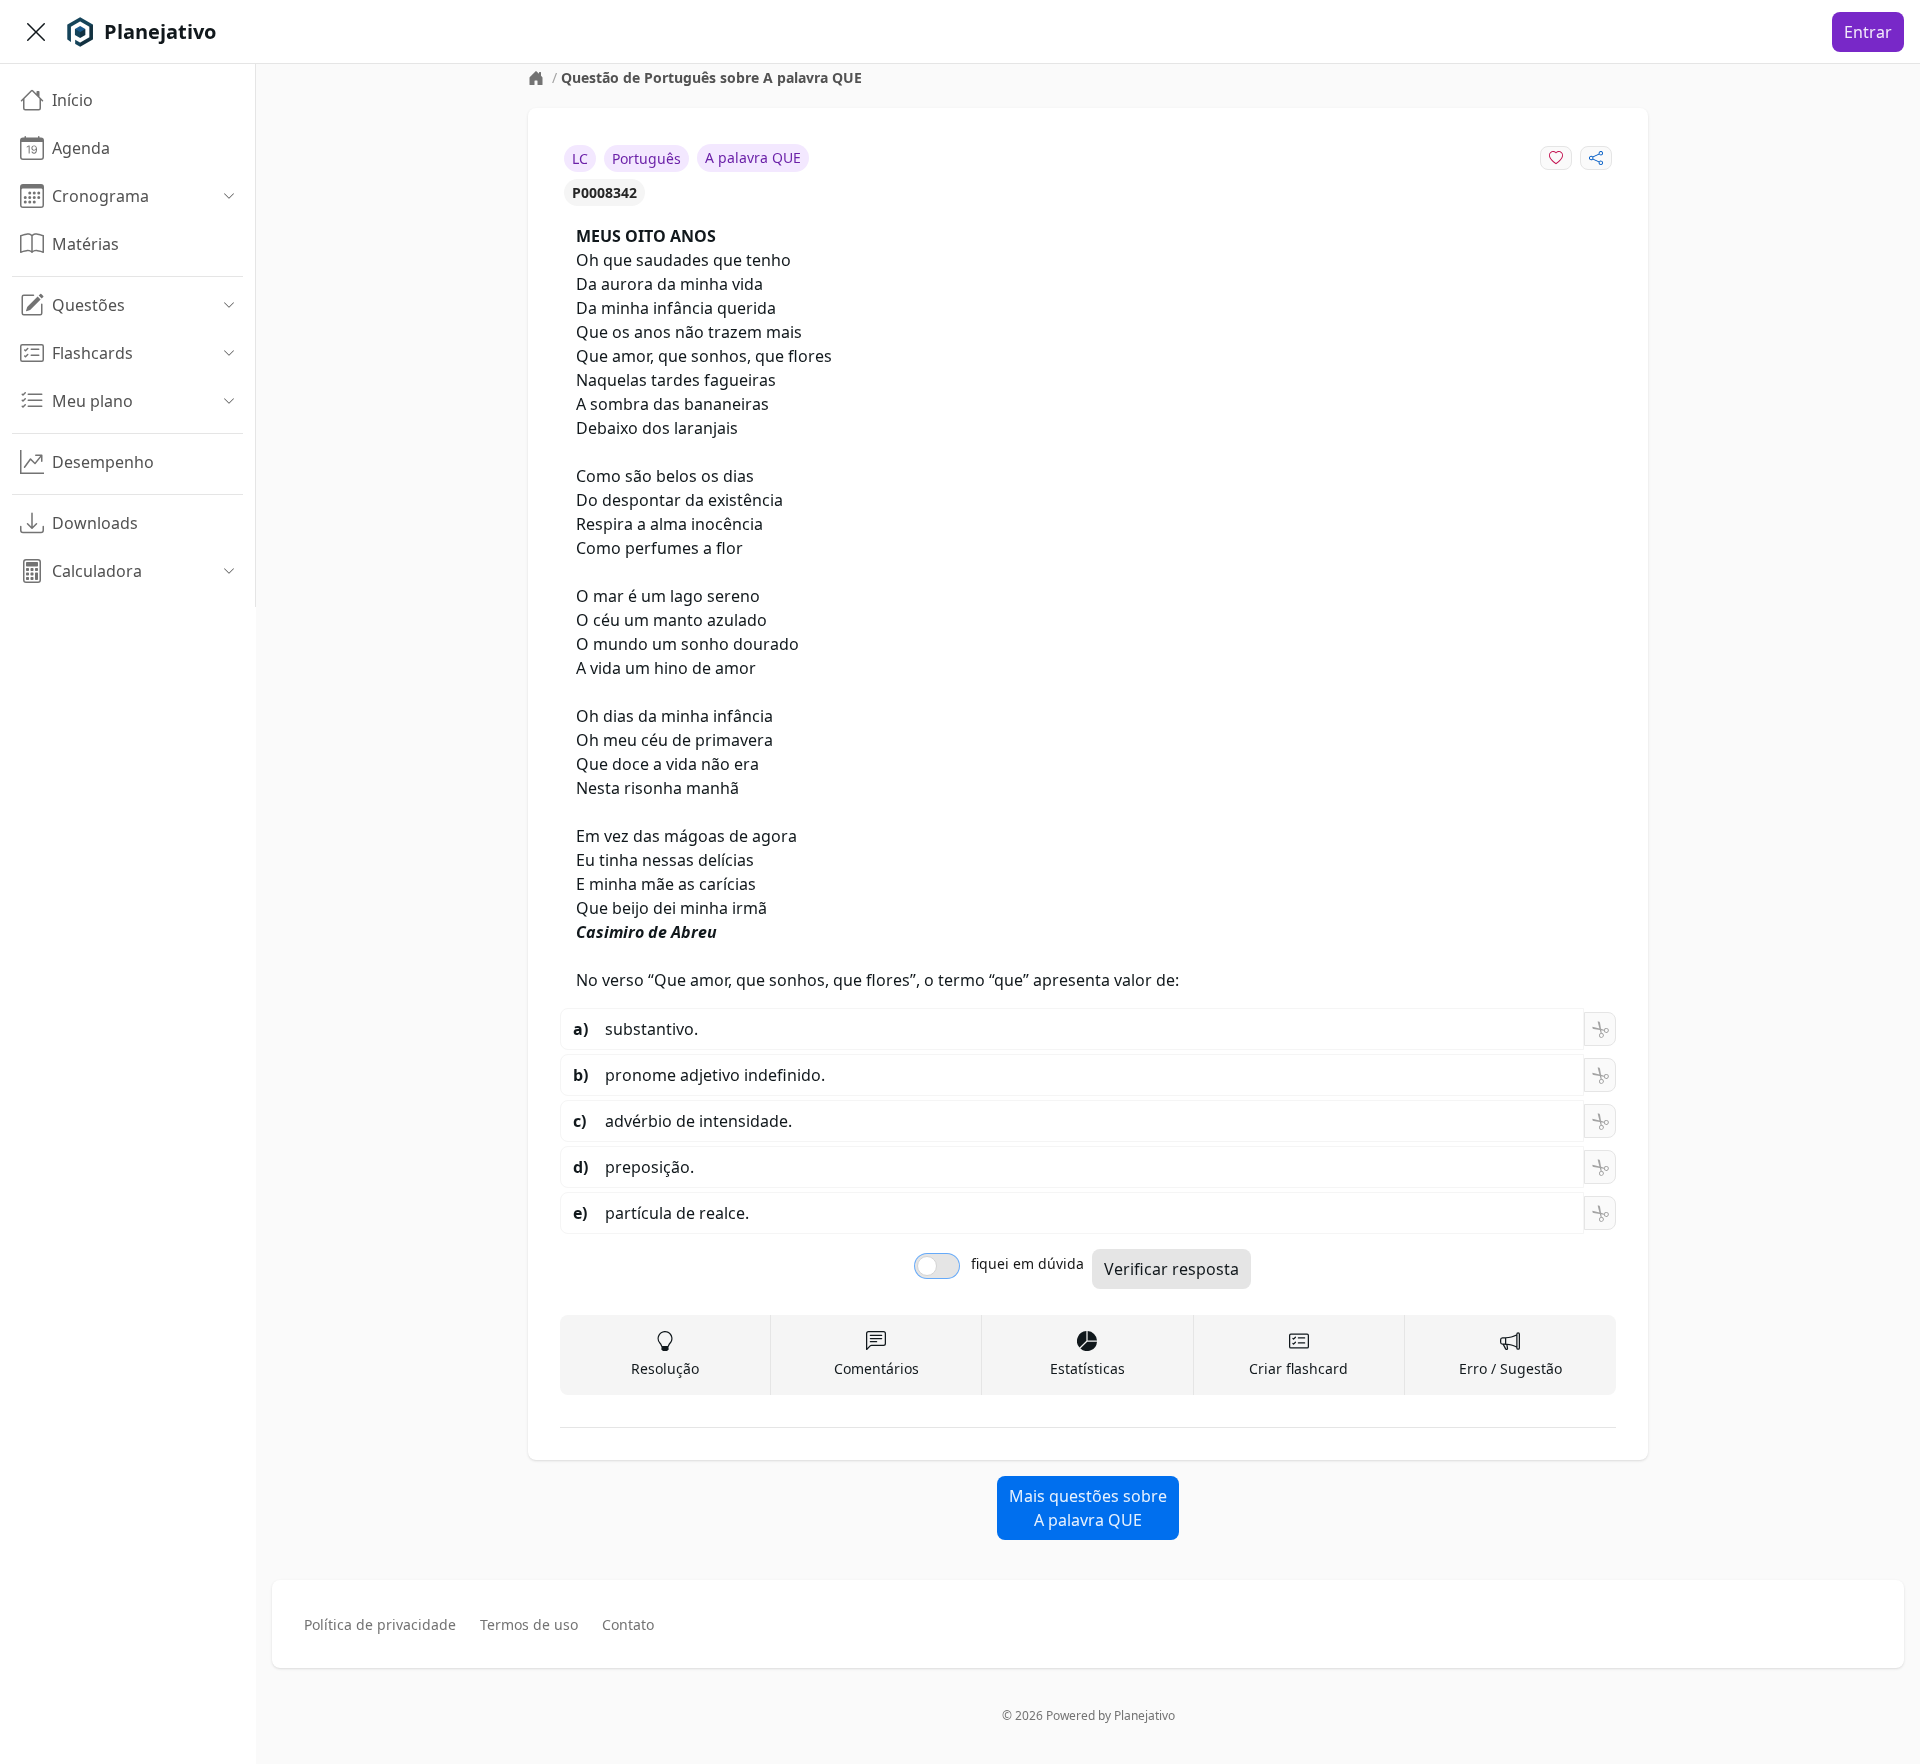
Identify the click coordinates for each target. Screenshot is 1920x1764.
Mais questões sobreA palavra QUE (1088, 1508)
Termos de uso (529, 1624)
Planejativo (1144, 1715)
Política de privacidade (380, 1624)
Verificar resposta (1171, 1269)
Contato (628, 1624)
